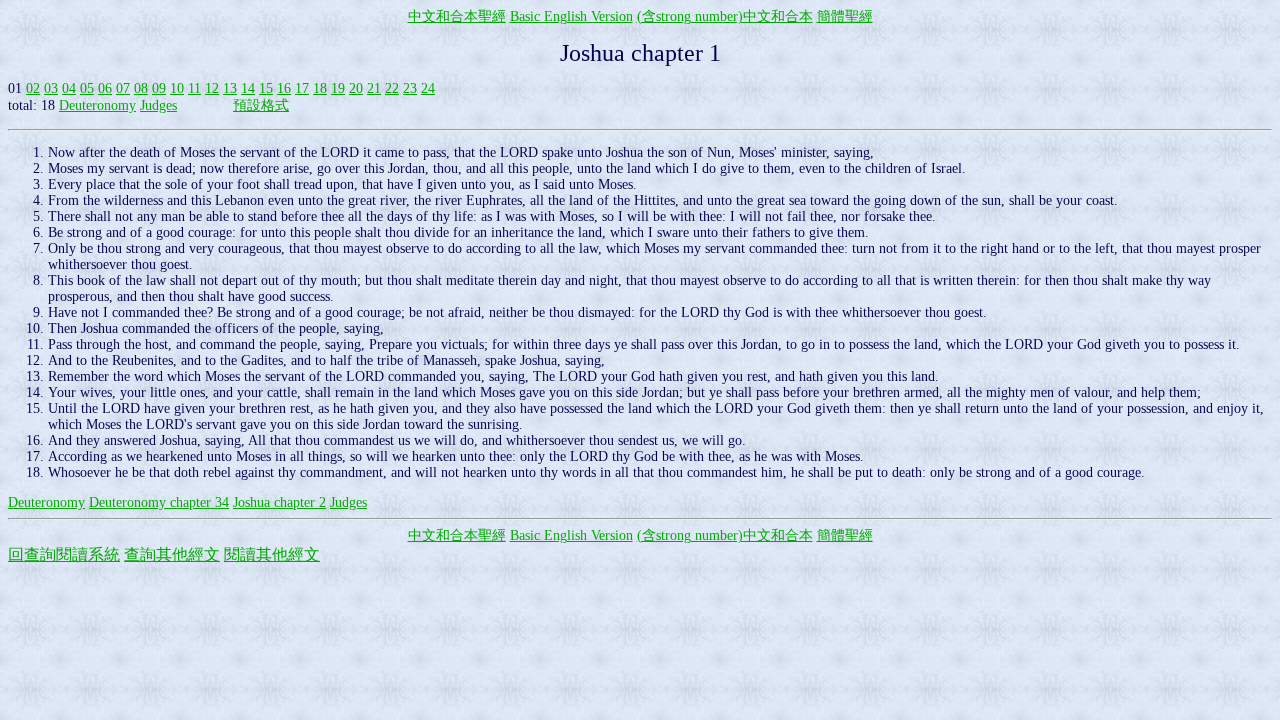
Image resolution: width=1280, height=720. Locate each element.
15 (266, 88)
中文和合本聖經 (457, 16)
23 (410, 88)
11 (194, 88)
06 (105, 88)
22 (392, 88)
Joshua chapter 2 (279, 502)
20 (356, 88)
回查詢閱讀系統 (64, 554)
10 (177, 88)
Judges (158, 105)
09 (159, 88)
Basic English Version (571, 16)
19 (338, 88)
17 (302, 88)
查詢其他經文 (172, 554)
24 (428, 88)
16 (284, 88)
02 (33, 88)
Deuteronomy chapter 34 (159, 502)
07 (123, 88)
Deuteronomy (97, 105)
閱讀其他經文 (272, 554)
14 (248, 88)
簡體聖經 (845, 16)
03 (51, 88)
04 (69, 88)
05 (87, 88)
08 (141, 88)
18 (320, 88)
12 (212, 88)
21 (374, 88)
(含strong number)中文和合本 (725, 16)
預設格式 (261, 105)
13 (230, 88)
